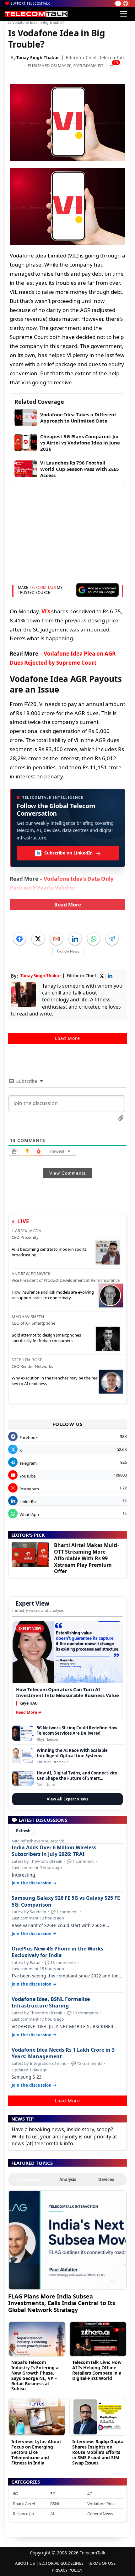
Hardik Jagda (26, 1231)
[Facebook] (19, 939)
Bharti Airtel (24, 2504)
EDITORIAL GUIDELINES (61, 2563)
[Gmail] (57, 939)
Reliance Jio (23, 2514)
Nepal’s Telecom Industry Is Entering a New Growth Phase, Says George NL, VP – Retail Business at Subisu (35, 2375)
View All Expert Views (67, 1799)
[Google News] (68, 951)
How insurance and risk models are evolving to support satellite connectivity (53, 1295)
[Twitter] (38, 939)
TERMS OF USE (102, 2563)
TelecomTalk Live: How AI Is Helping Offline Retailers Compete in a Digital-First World (97, 2370)
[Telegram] (112, 939)
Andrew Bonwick (31, 1274)
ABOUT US (25, 2563)
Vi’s (46, 611)
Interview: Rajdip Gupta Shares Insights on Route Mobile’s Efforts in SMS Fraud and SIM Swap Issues (98, 2452)
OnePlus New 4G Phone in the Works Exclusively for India (57, 1952)
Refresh (23, 1831)
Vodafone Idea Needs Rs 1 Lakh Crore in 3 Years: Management (63, 2053)
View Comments (67, 1173)
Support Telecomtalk (30, 3)
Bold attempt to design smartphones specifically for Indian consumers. (46, 1338)
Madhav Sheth (28, 1317)
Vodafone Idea (101, 2504)
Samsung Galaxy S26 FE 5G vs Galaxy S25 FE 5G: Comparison (66, 1901)
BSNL (55, 2504)
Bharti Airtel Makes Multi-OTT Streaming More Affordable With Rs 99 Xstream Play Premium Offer (86, 1558)
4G (90, 2494)
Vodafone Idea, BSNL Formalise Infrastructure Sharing (51, 2002)
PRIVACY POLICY (67, 2570)
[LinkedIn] (75, 939)
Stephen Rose (27, 1360)
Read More (68, 905)
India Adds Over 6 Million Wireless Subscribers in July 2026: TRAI (54, 1851)
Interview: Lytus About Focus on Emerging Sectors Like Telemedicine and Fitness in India (36, 2452)
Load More (67, 1038)
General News (100, 2514)
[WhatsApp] (94, 939)
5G (53, 2494)
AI (52, 2514)
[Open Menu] (124, 14)
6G (15, 2494)
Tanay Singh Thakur (38, 57)
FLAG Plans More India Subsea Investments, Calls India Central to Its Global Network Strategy (62, 2303)
